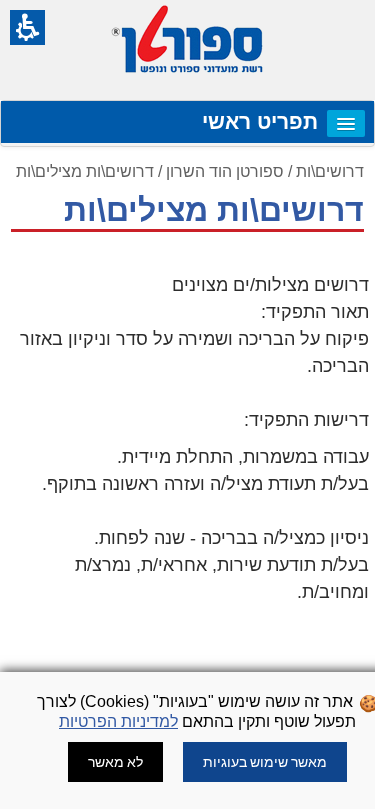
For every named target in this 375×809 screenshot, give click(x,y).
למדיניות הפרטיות (118, 721)
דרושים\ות (330, 171)
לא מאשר (115, 762)
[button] (27, 27)
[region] (187, 203)
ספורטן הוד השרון (225, 171)
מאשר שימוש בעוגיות (265, 762)
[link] (346, 123)
